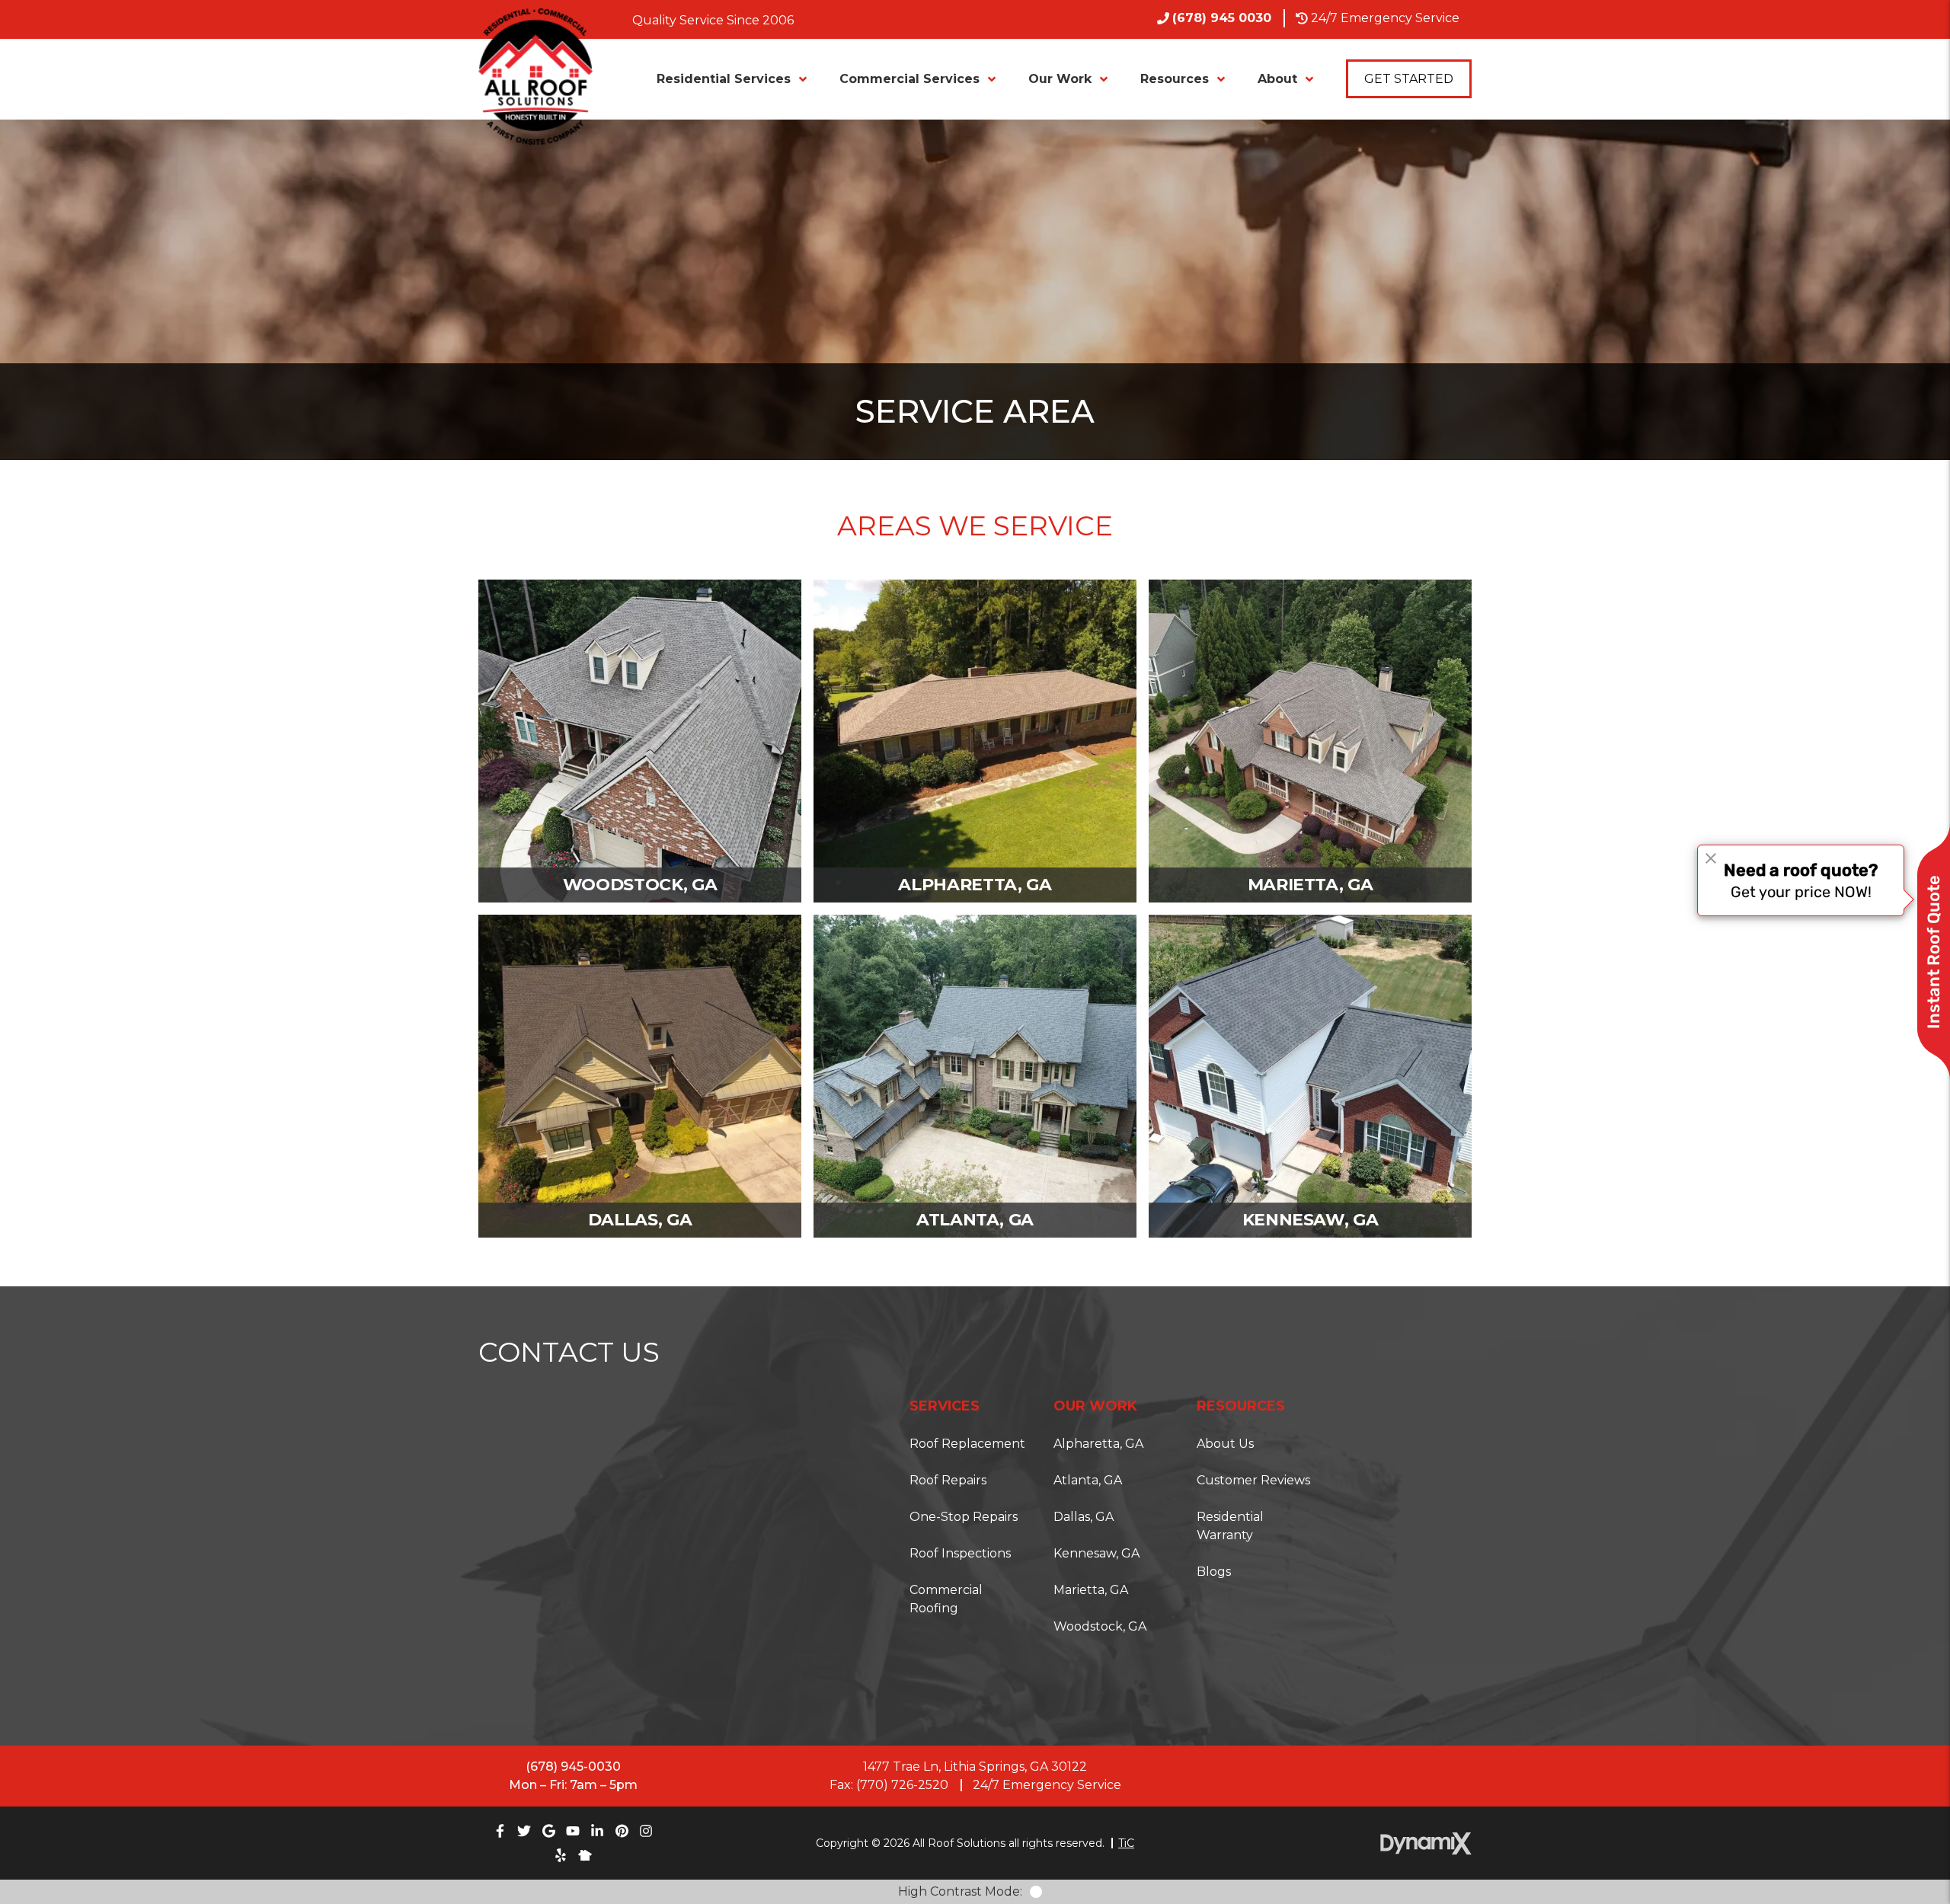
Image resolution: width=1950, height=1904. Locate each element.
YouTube (573, 1831)
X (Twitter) (524, 1831)
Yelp (561, 1855)
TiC (1126, 1843)
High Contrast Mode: (76, 59)
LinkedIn (597, 1831)
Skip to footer (55, 41)
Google (548, 1831)
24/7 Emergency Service (1385, 18)
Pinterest (622, 1831)
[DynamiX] (1426, 1843)
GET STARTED (1409, 79)
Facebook (500, 1831)
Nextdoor (585, 1855)
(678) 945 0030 (1222, 18)
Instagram (646, 1831)
